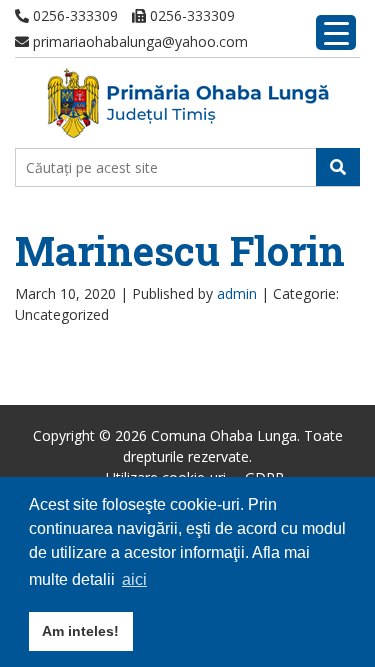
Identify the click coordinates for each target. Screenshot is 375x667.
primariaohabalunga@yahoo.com (138, 41)
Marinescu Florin (180, 250)
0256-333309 (73, 15)
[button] (338, 167)
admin (237, 293)
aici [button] (134, 579)
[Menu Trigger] (336, 32)
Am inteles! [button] (80, 631)
